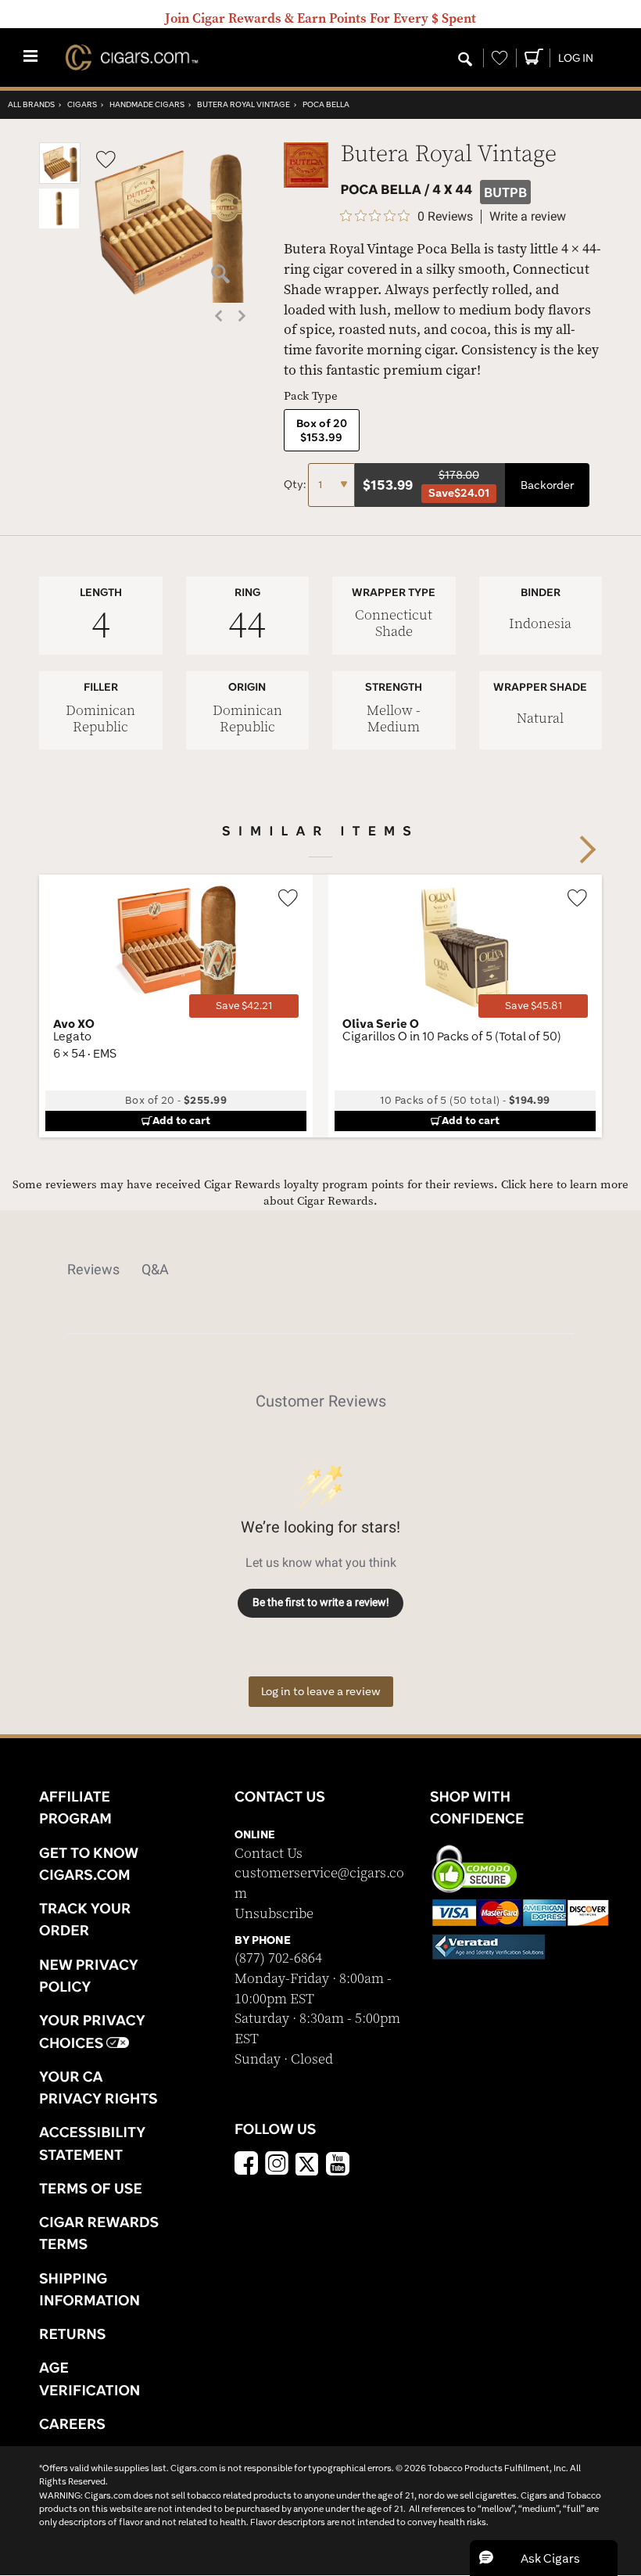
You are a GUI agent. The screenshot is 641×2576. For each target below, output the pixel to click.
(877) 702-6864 (278, 1958)
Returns (73, 2333)
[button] (60, 180)
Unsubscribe (274, 1914)
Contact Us (269, 1854)
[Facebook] (246, 2165)
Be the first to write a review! (321, 1602)
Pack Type (311, 396)
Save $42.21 (244, 1006)
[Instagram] (277, 2165)
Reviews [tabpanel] (93, 1269)
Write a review (528, 217)
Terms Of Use (91, 2188)
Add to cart (181, 1120)
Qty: (296, 484)
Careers (72, 2423)
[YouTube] (338, 2165)
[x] (307, 2163)
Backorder (547, 485)
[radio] (322, 430)
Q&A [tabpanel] (155, 1269)
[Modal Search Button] (465, 60)
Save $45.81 (534, 1006)
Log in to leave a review (321, 1691)
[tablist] (320, 1270)
